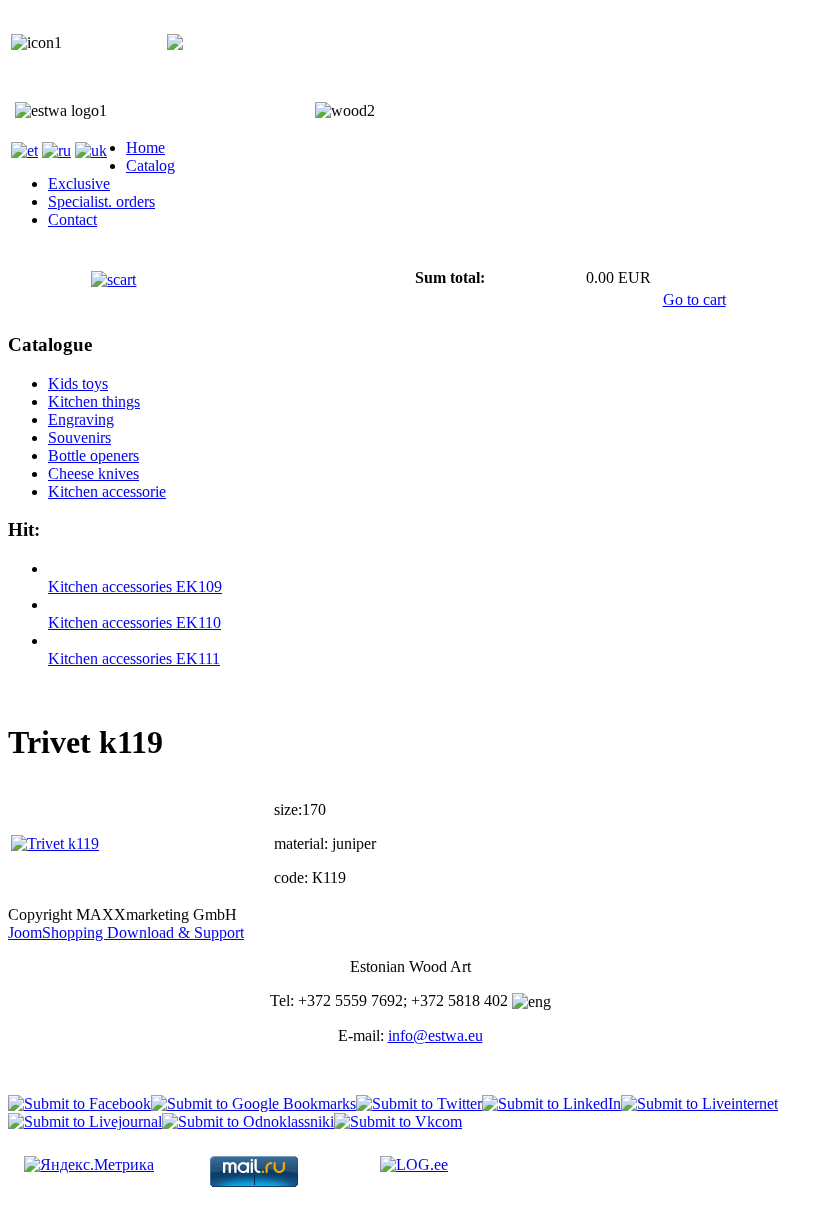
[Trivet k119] (55, 843)
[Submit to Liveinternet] (699, 1103)
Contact (72, 219)
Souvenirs (79, 437)
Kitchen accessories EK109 (135, 586)
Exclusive (79, 183)
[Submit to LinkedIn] (551, 1103)
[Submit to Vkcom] (398, 1121)
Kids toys (78, 383)
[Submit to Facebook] (79, 1103)
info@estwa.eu (435, 1035)
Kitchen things (94, 401)
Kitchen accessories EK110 (134, 622)
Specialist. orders (101, 201)
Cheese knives (93, 473)
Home (145, 147)
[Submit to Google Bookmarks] (253, 1103)
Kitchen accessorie (107, 491)
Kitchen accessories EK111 (134, 658)
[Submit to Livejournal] (85, 1121)
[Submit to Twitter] (419, 1103)
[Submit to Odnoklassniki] (248, 1121)
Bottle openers (93, 455)
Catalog (150, 165)
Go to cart (694, 299)
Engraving (81, 419)
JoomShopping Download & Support (126, 932)
